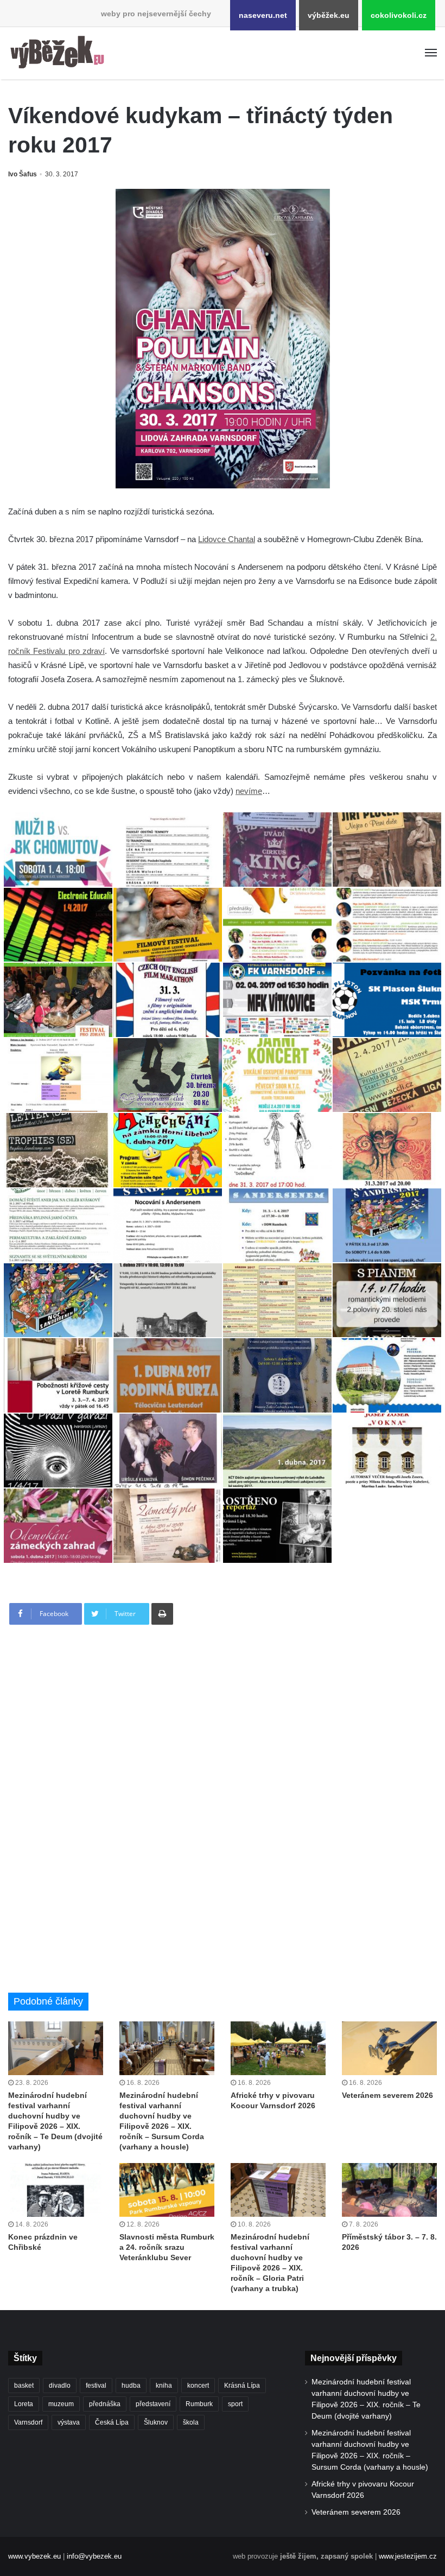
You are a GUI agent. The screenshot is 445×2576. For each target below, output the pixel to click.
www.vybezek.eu (34, 2556)
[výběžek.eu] (60, 53)
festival (96, 2386)
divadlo (60, 2386)
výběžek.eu (329, 15)
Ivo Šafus (23, 174)
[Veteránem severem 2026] (389, 2048)
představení (153, 2404)
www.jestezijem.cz (408, 2556)
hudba (131, 2386)
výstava (69, 2422)
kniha (164, 2386)
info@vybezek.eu (94, 2556)
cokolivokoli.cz (399, 15)
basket (24, 2386)
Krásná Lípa (242, 2386)
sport (235, 2404)
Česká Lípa (112, 2422)
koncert (198, 2386)
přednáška (105, 2404)
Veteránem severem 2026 (387, 2095)
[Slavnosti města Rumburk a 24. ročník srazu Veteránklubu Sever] (167, 2190)
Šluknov (156, 2422)
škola (191, 2422)
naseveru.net (263, 15)
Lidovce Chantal (227, 539)
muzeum (61, 2404)
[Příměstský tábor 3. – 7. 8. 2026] (389, 2190)
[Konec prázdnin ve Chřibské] (56, 2190)
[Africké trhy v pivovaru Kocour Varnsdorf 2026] (278, 2048)
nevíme (249, 791)
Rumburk (199, 2404)
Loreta (24, 2404)
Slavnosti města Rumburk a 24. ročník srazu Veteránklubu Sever (167, 2247)
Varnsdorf (28, 2422)
